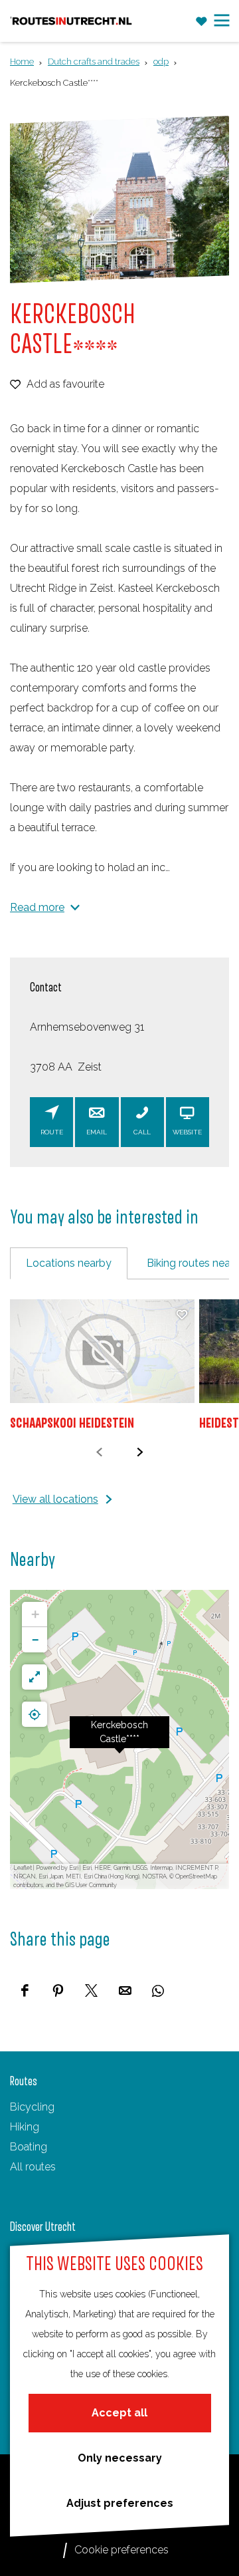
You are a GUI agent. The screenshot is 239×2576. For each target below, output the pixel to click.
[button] (119, 1739)
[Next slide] (140, 1452)
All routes (33, 2167)
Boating (29, 2147)
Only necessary (120, 2458)
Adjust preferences (120, 2503)
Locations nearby (69, 1263)
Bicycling (32, 2107)
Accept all (119, 2413)
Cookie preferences (121, 2550)
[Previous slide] (99, 1452)
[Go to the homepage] (72, 21)
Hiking (25, 2127)
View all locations (55, 1499)
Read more (37, 907)
